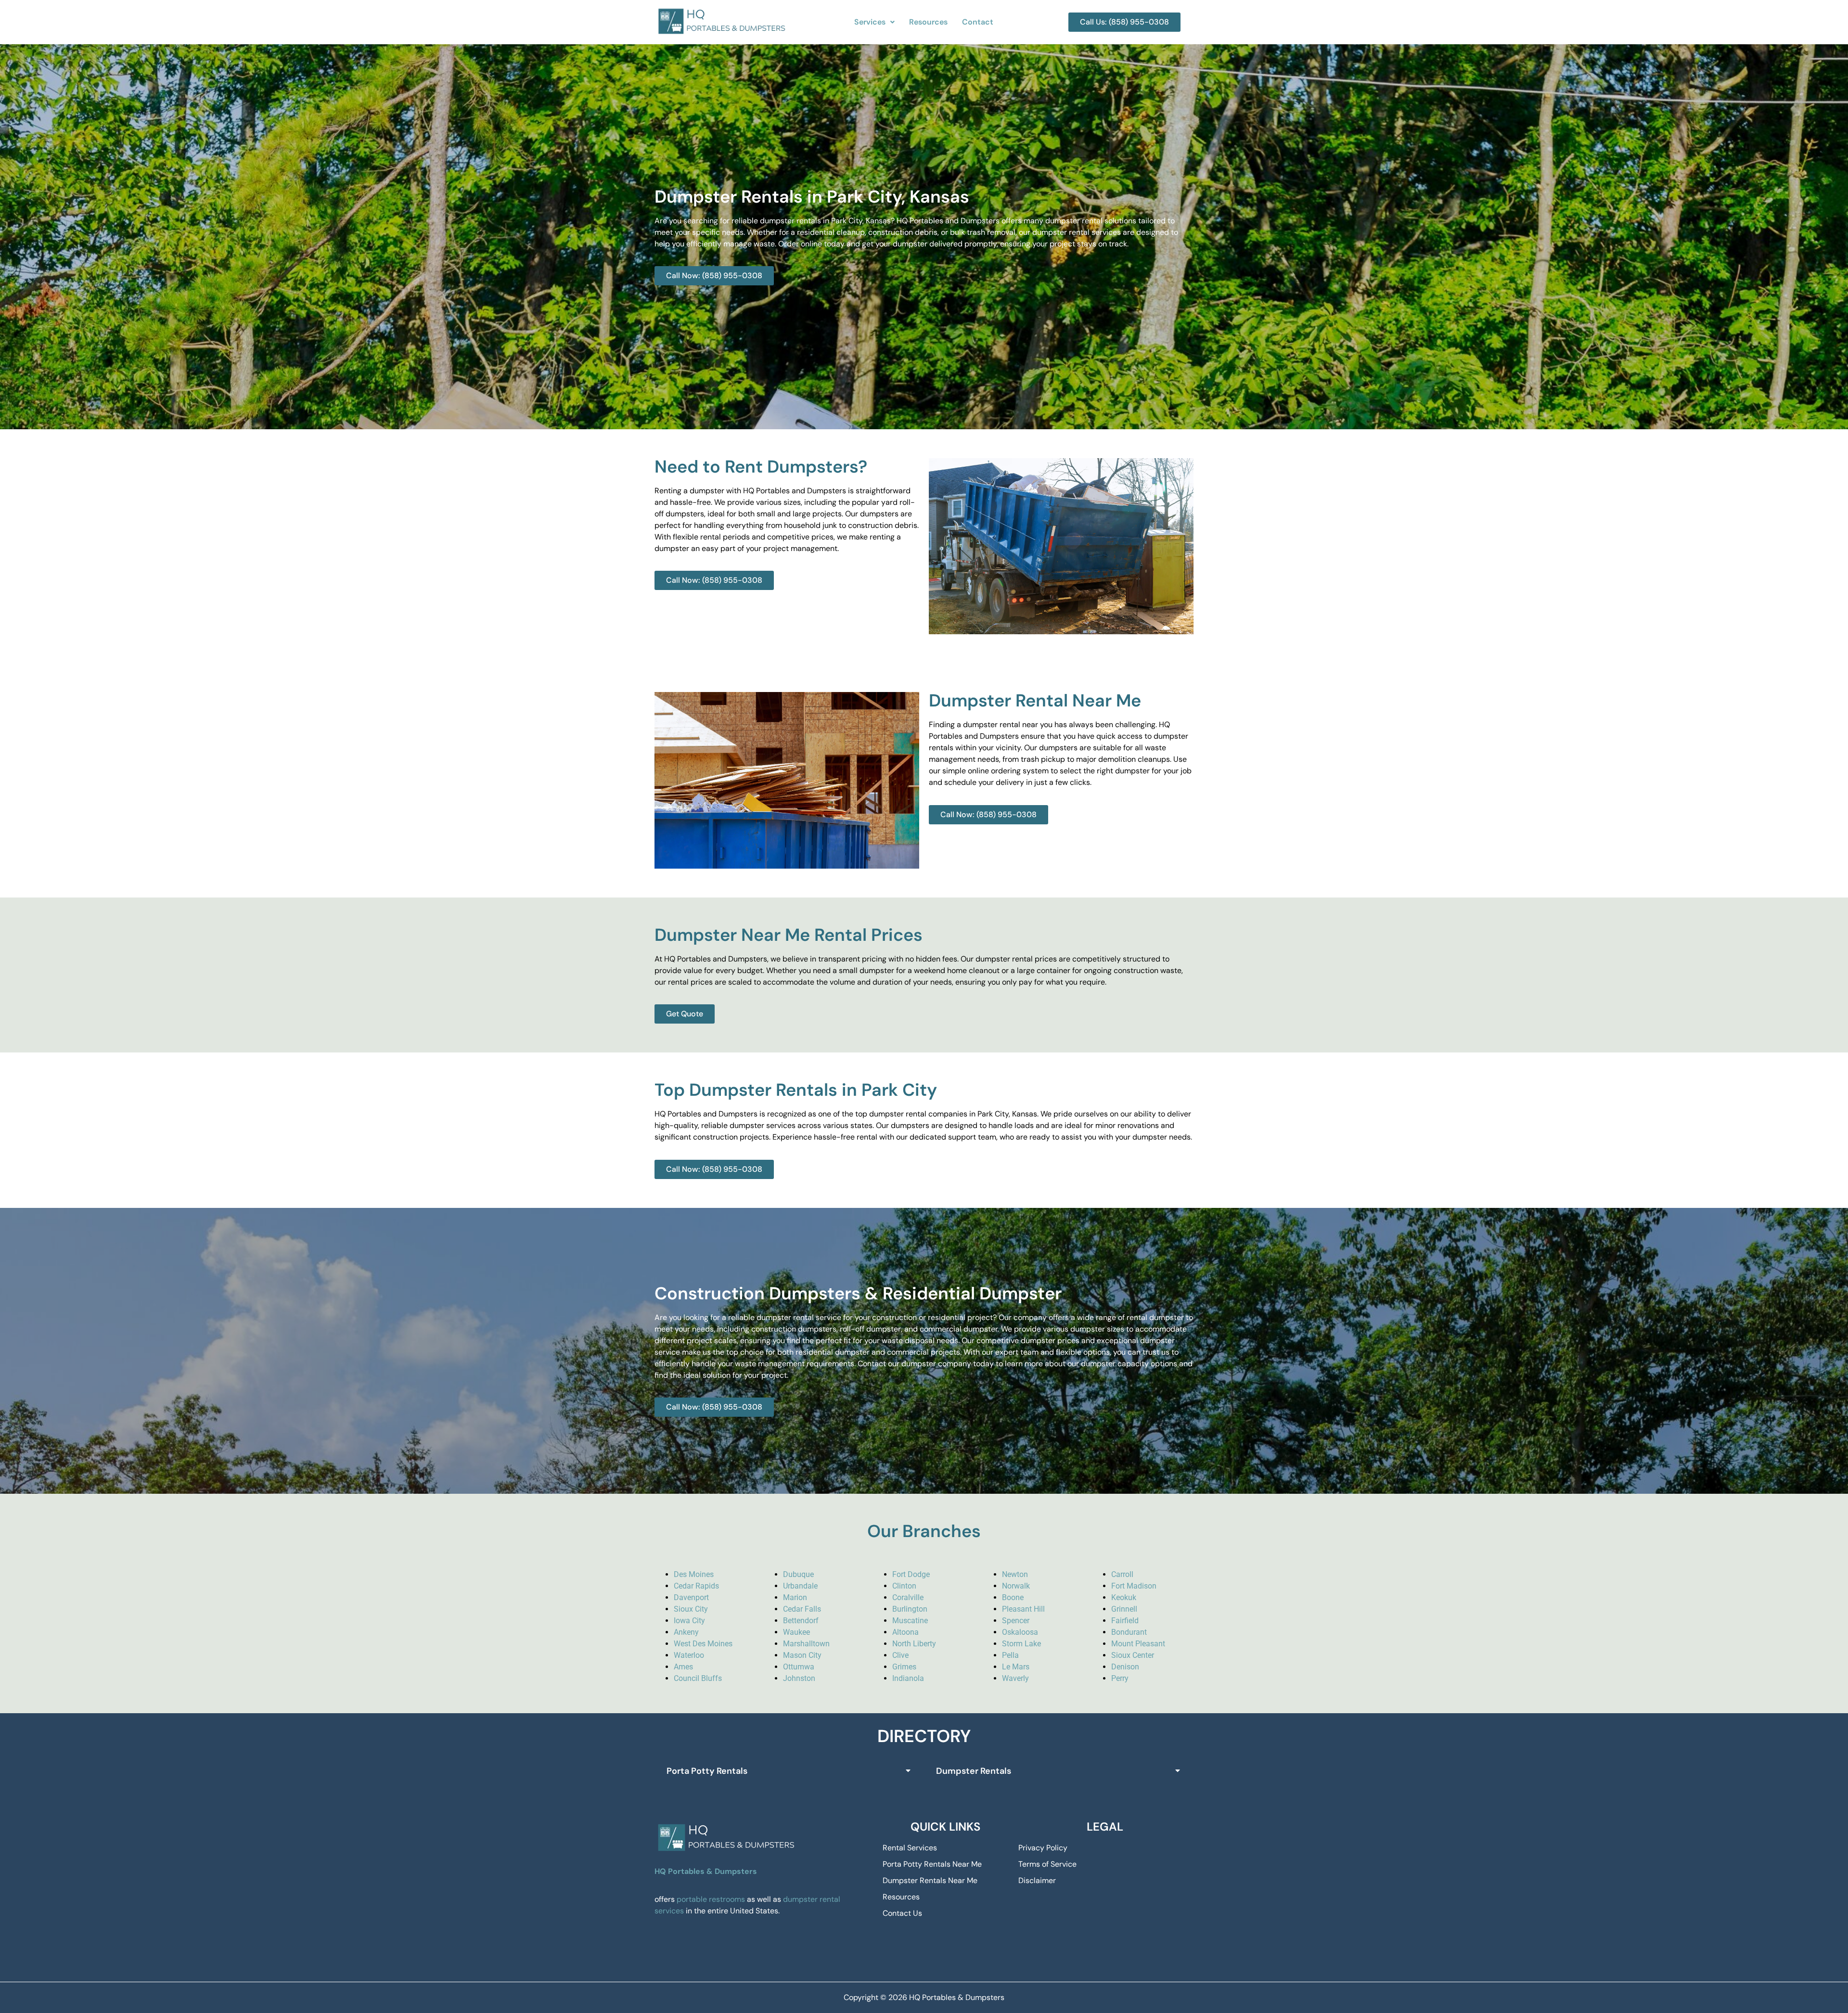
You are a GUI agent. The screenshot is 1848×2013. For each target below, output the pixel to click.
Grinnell (1124, 1609)
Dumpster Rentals (974, 1771)
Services (870, 22)
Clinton (904, 1586)
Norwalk (1016, 1586)
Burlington (910, 1609)
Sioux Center (1133, 1655)
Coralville (908, 1597)
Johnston (799, 1678)
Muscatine (910, 1621)
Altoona (905, 1632)
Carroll (1122, 1574)
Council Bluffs (698, 1678)
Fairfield (1125, 1621)
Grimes (904, 1667)
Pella (1010, 1655)
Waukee (796, 1632)
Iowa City (689, 1621)
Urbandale (800, 1586)
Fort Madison (1134, 1586)
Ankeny (686, 1632)
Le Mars (1016, 1667)
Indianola (908, 1678)
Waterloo (689, 1655)
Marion (795, 1597)
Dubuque (798, 1574)
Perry (1120, 1678)
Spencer (1016, 1621)
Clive (900, 1655)
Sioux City (691, 1609)
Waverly (1015, 1678)
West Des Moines (703, 1644)
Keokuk (1124, 1597)
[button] (874, 22)
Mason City (802, 1655)
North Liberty (914, 1644)
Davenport (691, 1597)
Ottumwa (799, 1667)
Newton (1015, 1574)
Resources (928, 22)
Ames (683, 1667)
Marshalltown (806, 1644)
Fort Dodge (911, 1574)
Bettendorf (801, 1621)
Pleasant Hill (1023, 1609)
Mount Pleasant (1138, 1644)
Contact (978, 22)
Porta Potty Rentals (707, 1771)
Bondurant (1129, 1632)
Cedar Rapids (696, 1586)
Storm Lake (1021, 1644)
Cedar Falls (802, 1609)
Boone (1013, 1597)
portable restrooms (711, 1899)
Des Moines (694, 1574)
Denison (1125, 1667)
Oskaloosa (1020, 1632)
